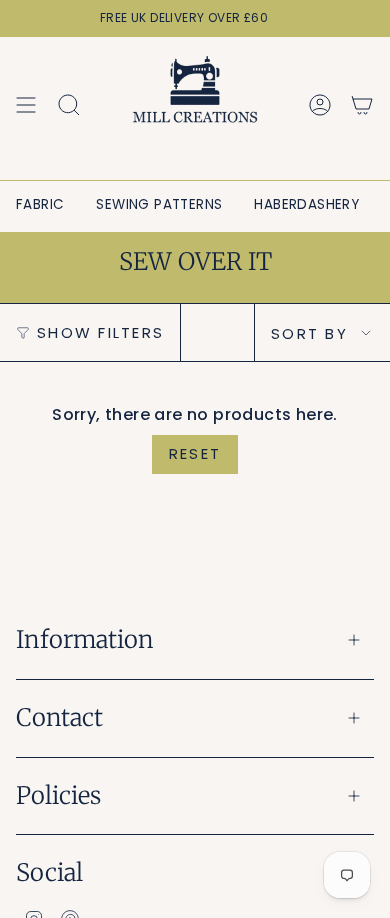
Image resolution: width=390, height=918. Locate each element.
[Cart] (362, 105)
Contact (59, 717)
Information (85, 639)
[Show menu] (26, 105)
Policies (58, 795)
